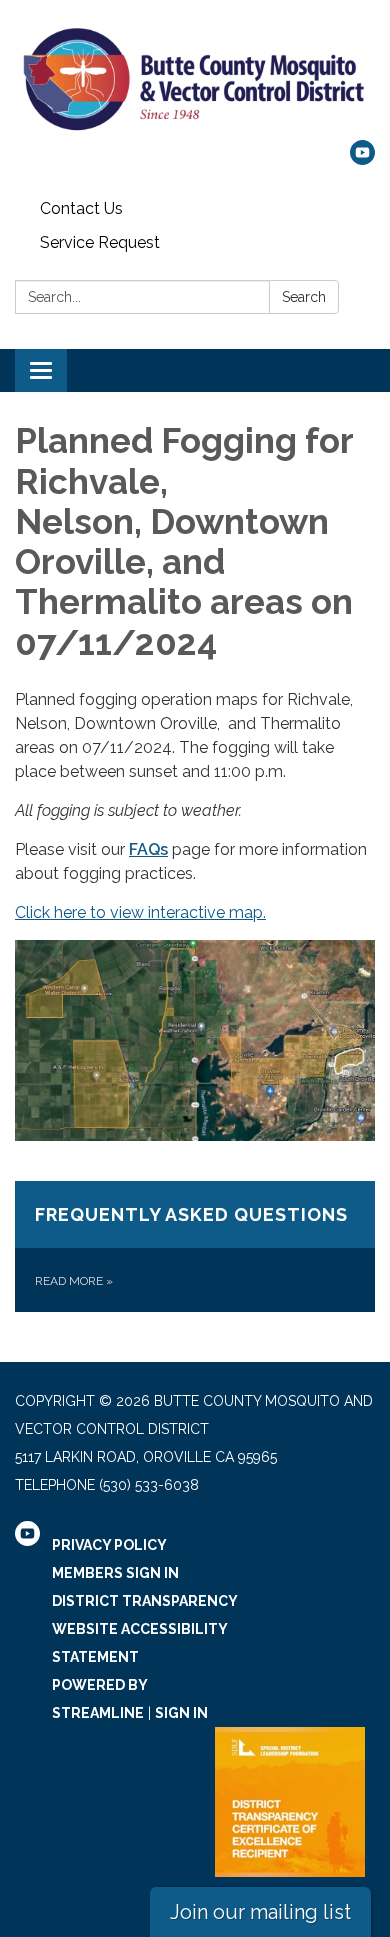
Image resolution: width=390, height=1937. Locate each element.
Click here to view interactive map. (140, 912)
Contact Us (81, 208)
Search (304, 297)
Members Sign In (115, 1573)
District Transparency (145, 1601)
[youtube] (362, 159)
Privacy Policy (109, 1545)
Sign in (181, 1713)
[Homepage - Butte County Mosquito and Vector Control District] (195, 80)
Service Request (100, 242)
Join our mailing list (260, 1912)
